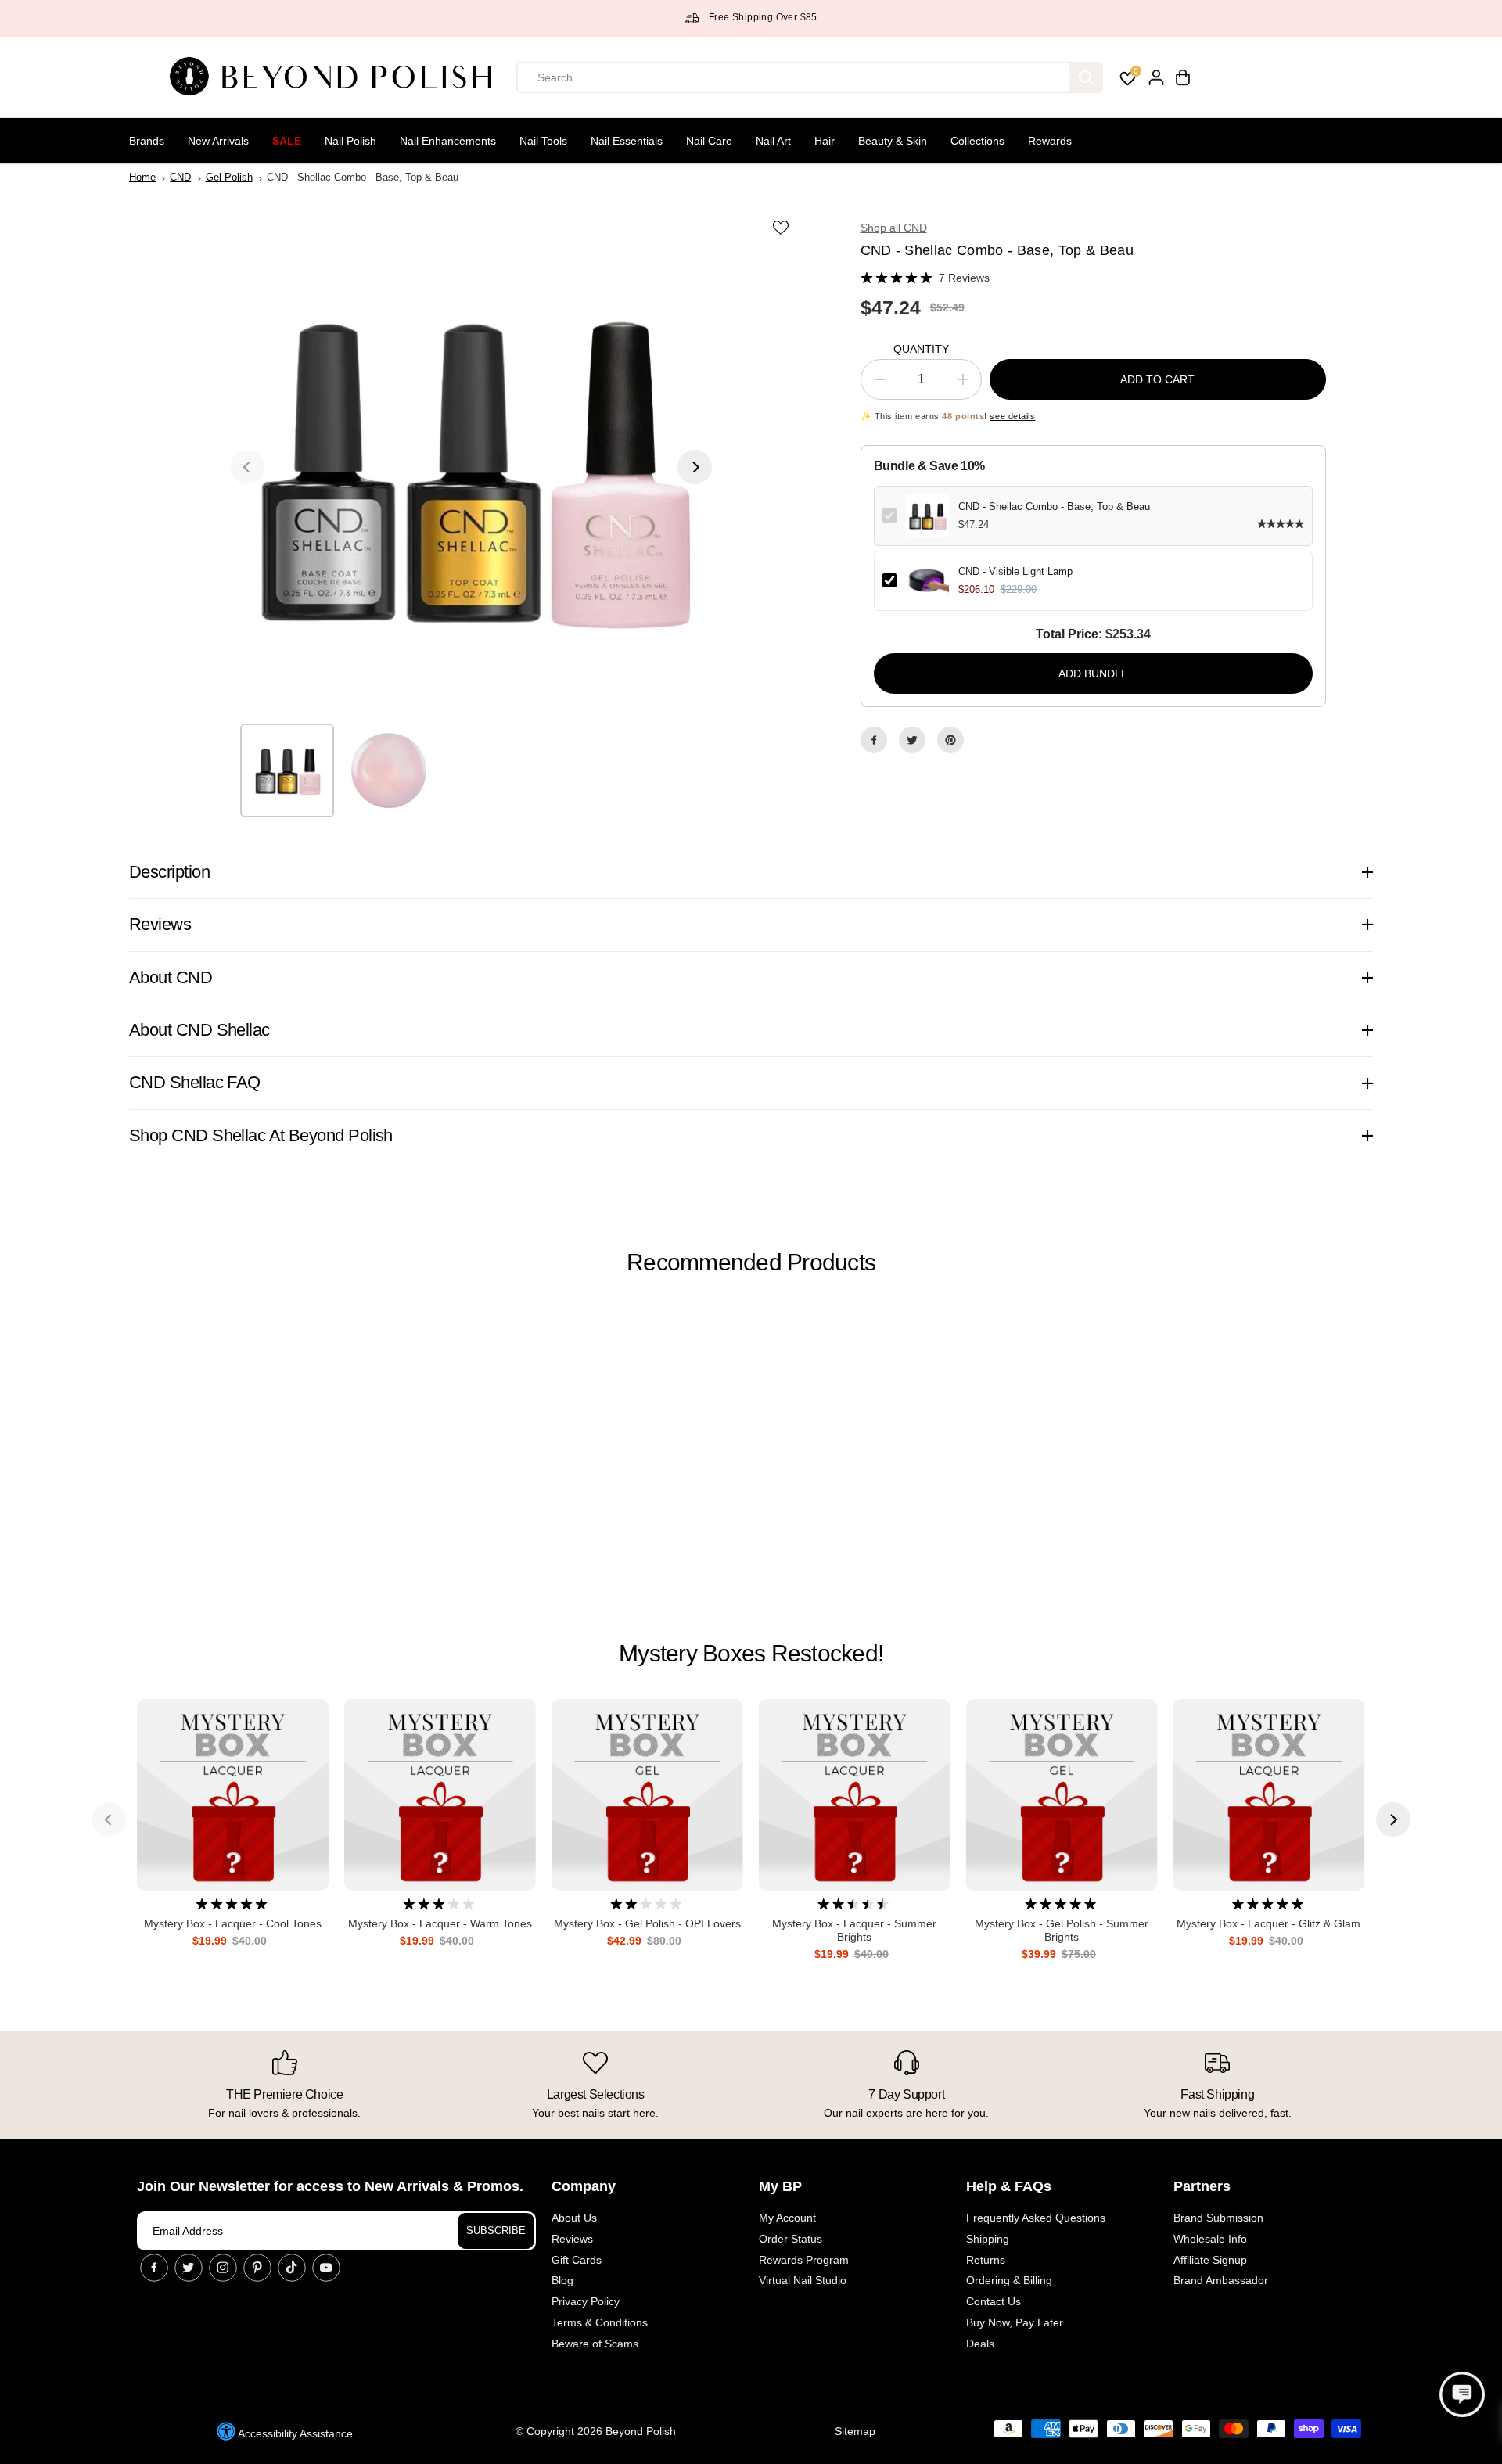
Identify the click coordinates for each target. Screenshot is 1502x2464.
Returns (986, 2260)
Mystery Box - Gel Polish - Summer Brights (1062, 1930)
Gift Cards (577, 2260)
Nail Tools (543, 141)
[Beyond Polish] (336, 77)
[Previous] (247, 467)
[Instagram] (223, 2268)
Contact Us (994, 2301)
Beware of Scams (595, 2344)
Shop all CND (894, 228)
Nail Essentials (627, 141)
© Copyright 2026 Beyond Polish (596, 2431)
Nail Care (709, 141)
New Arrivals (218, 141)
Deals (980, 2344)
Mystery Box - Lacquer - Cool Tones (233, 1923)
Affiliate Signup (1210, 2260)
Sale (287, 141)
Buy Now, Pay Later (1015, 2322)
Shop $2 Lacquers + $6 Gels (808, 17)
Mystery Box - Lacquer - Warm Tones (440, 1923)
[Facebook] (874, 740)
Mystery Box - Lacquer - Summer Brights (854, 1930)
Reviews (572, 2239)
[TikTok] (292, 2268)
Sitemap (855, 2431)
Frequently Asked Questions (1036, 2218)
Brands (147, 141)
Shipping (988, 2239)
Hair (825, 141)
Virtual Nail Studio (803, 2280)
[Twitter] (912, 740)
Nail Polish (350, 141)
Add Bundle (1093, 673)
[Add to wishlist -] (782, 227)
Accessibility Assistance (294, 2433)
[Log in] (1156, 77)
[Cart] (1183, 77)
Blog (562, 2280)
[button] (1462, 2394)
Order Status (791, 2239)
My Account (787, 2218)
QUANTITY (921, 349)
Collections (977, 141)
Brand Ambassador (1221, 2280)
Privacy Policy (586, 2301)
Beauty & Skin (893, 141)
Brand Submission (1218, 2218)
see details (1012, 416)
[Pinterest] (950, 740)
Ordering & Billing (1009, 2280)
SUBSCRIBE (496, 2231)
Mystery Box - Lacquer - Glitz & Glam (1268, 1923)
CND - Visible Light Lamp (1015, 571)
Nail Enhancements (448, 141)
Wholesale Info (1210, 2239)
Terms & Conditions (600, 2322)
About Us (574, 2218)
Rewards (1050, 141)
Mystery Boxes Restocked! (751, 1653)
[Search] (1086, 77)
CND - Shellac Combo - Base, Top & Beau (1054, 506)
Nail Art (773, 141)
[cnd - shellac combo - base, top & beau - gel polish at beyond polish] (471, 467)
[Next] (695, 467)
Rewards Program (804, 2260)
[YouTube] (326, 2268)
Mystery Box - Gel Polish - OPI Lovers (647, 1923)
